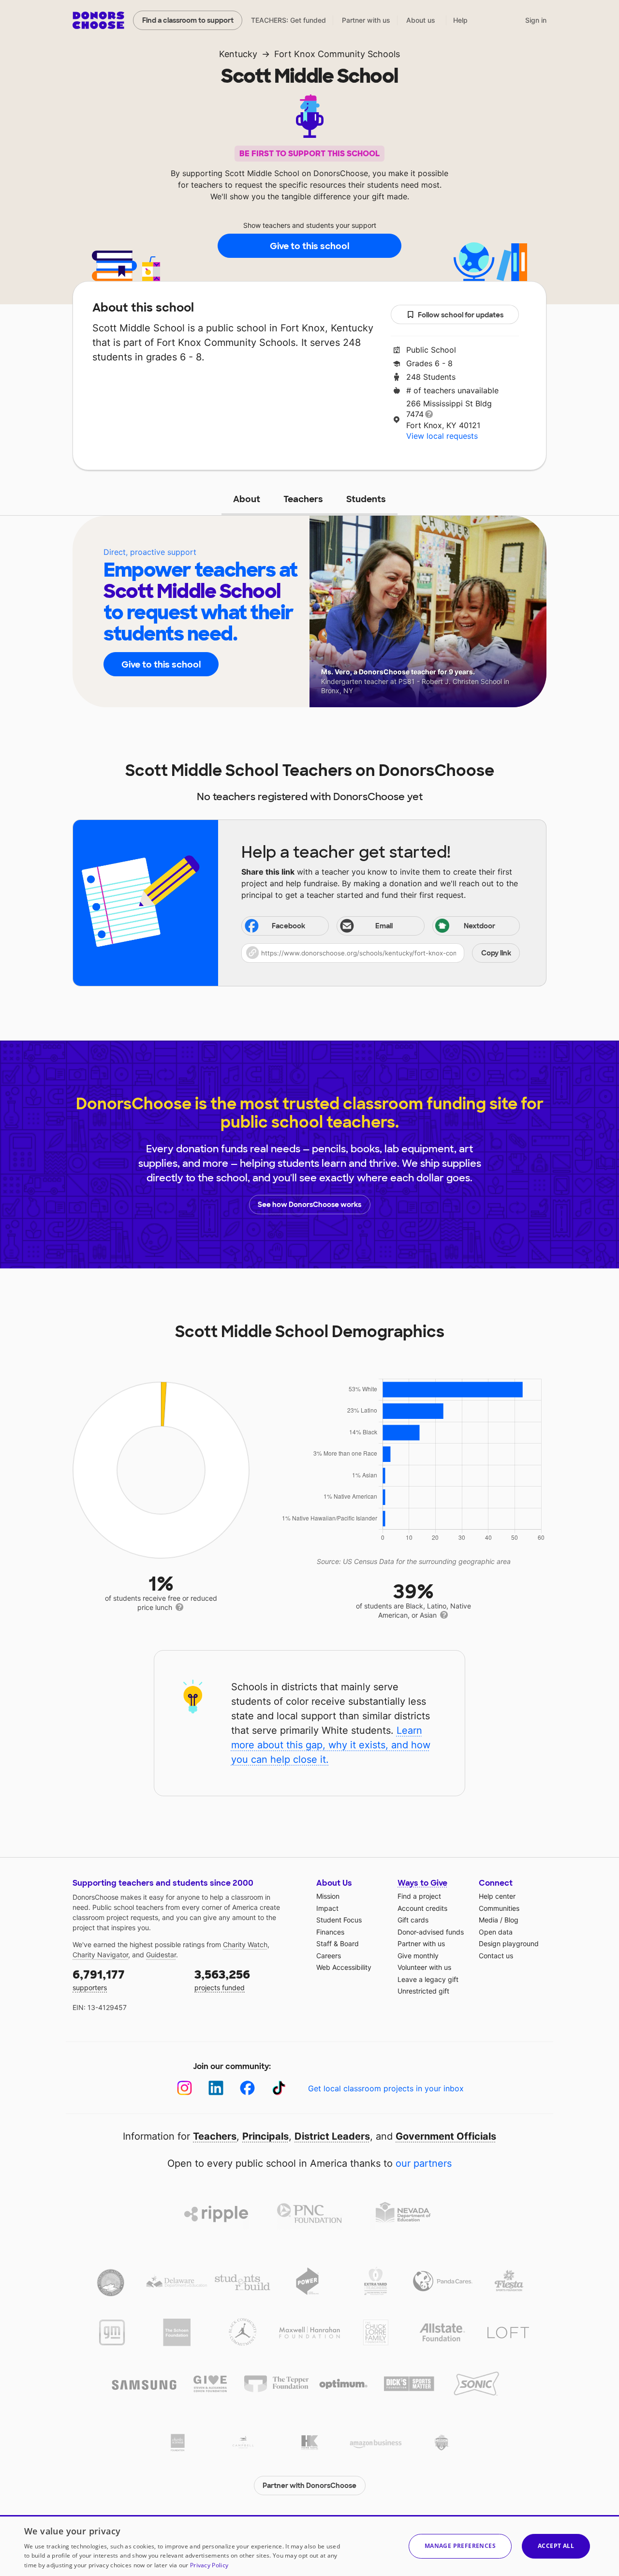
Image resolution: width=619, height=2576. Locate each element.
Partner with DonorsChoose (309, 2486)
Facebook (288, 926)
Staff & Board (338, 1943)
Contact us (496, 1956)
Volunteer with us (424, 1967)
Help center (497, 1896)
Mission (328, 1896)
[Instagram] (184, 2088)
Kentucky (238, 54)
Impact (327, 1908)
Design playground (509, 1943)
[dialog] (309, 2546)
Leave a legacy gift (428, 1979)
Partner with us (366, 20)
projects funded (222, 1979)
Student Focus (339, 1920)
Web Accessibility (344, 1967)
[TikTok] (279, 2088)
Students (366, 499)
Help (460, 20)
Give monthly (418, 1956)
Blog (511, 1920)
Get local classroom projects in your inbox (386, 2088)
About (247, 499)
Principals (265, 2136)
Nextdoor (479, 926)
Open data (496, 1932)
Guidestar (161, 1955)
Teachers (303, 499)
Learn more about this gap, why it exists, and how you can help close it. (331, 1745)
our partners (424, 2163)
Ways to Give (422, 1883)
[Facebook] (247, 2088)
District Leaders (332, 2136)
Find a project (419, 1896)
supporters (99, 1979)
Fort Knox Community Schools (337, 54)
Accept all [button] (556, 2546)
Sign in (536, 20)
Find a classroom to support (188, 20)
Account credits (422, 1908)
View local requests (442, 436)
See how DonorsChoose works (309, 1205)
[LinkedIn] (216, 2088)
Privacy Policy (209, 2565)
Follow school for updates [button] (461, 315)
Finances (330, 1932)
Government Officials (446, 2136)
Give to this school (309, 246)
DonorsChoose (98, 20)
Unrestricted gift (423, 1991)
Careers (329, 1956)
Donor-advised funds (431, 1932)
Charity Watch (245, 1944)
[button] (381, 953)
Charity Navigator (100, 1955)
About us (421, 20)
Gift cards (413, 1920)
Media (488, 1920)
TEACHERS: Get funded (288, 20)
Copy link (496, 953)
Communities (499, 1908)
